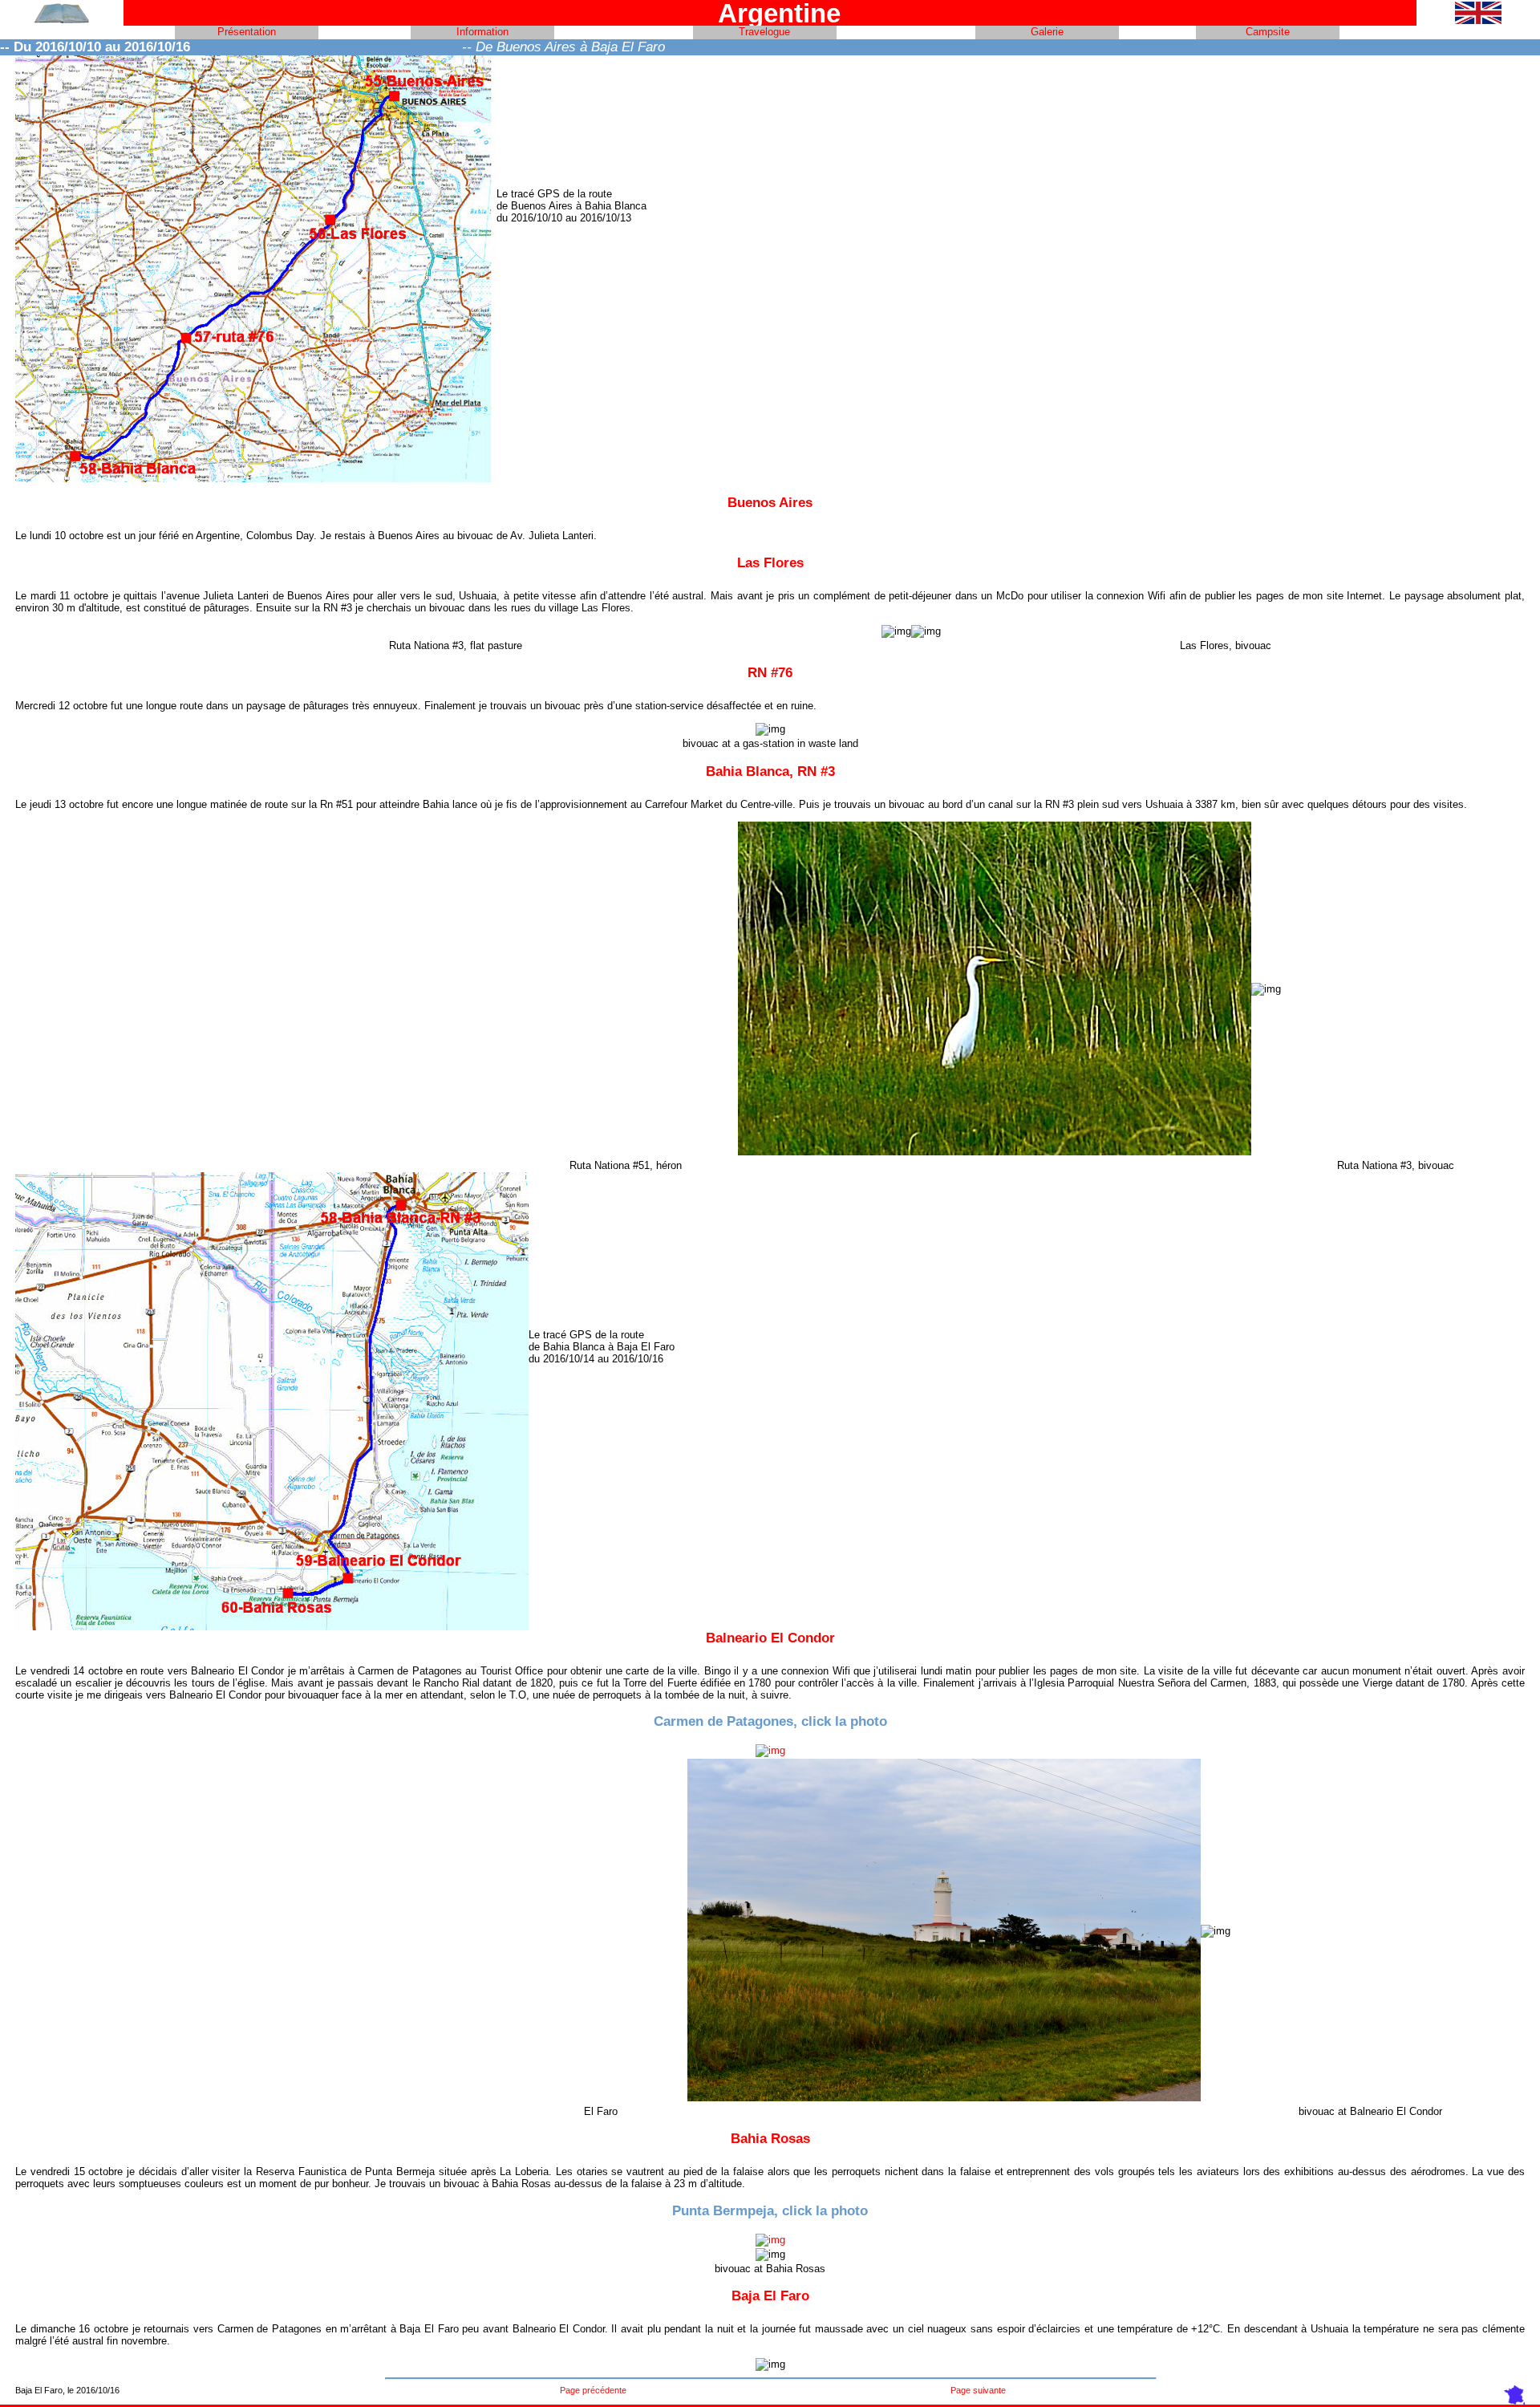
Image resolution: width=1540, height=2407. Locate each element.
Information (482, 32)
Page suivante (978, 2390)
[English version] (1478, 20)
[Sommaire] (62, 20)
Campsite (1268, 32)
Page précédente (593, 2390)
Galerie (1047, 32)
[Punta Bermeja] (770, 2240)
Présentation (247, 32)
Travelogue (764, 32)
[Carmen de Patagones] (770, 1750)
